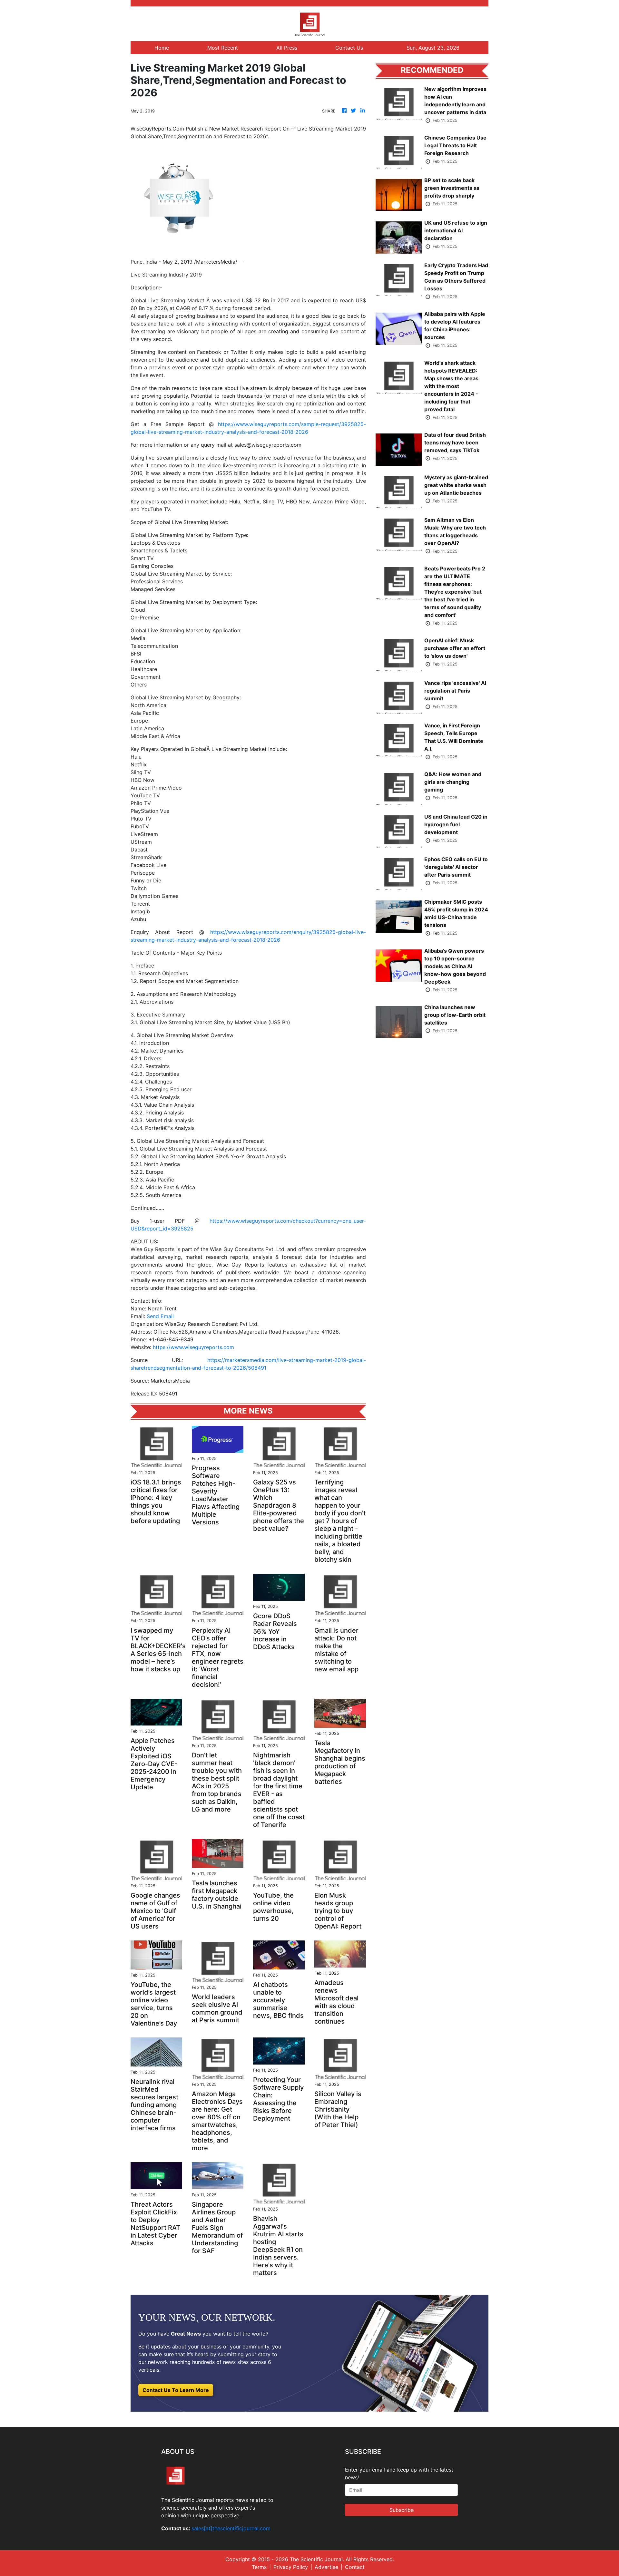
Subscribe (402, 2510)
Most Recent (223, 48)
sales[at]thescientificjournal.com (231, 2528)
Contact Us (349, 48)
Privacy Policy (291, 2567)
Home (162, 48)
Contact (355, 2567)
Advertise (326, 2567)
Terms (259, 2567)
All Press (287, 48)
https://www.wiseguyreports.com (193, 1347)
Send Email (160, 1316)
